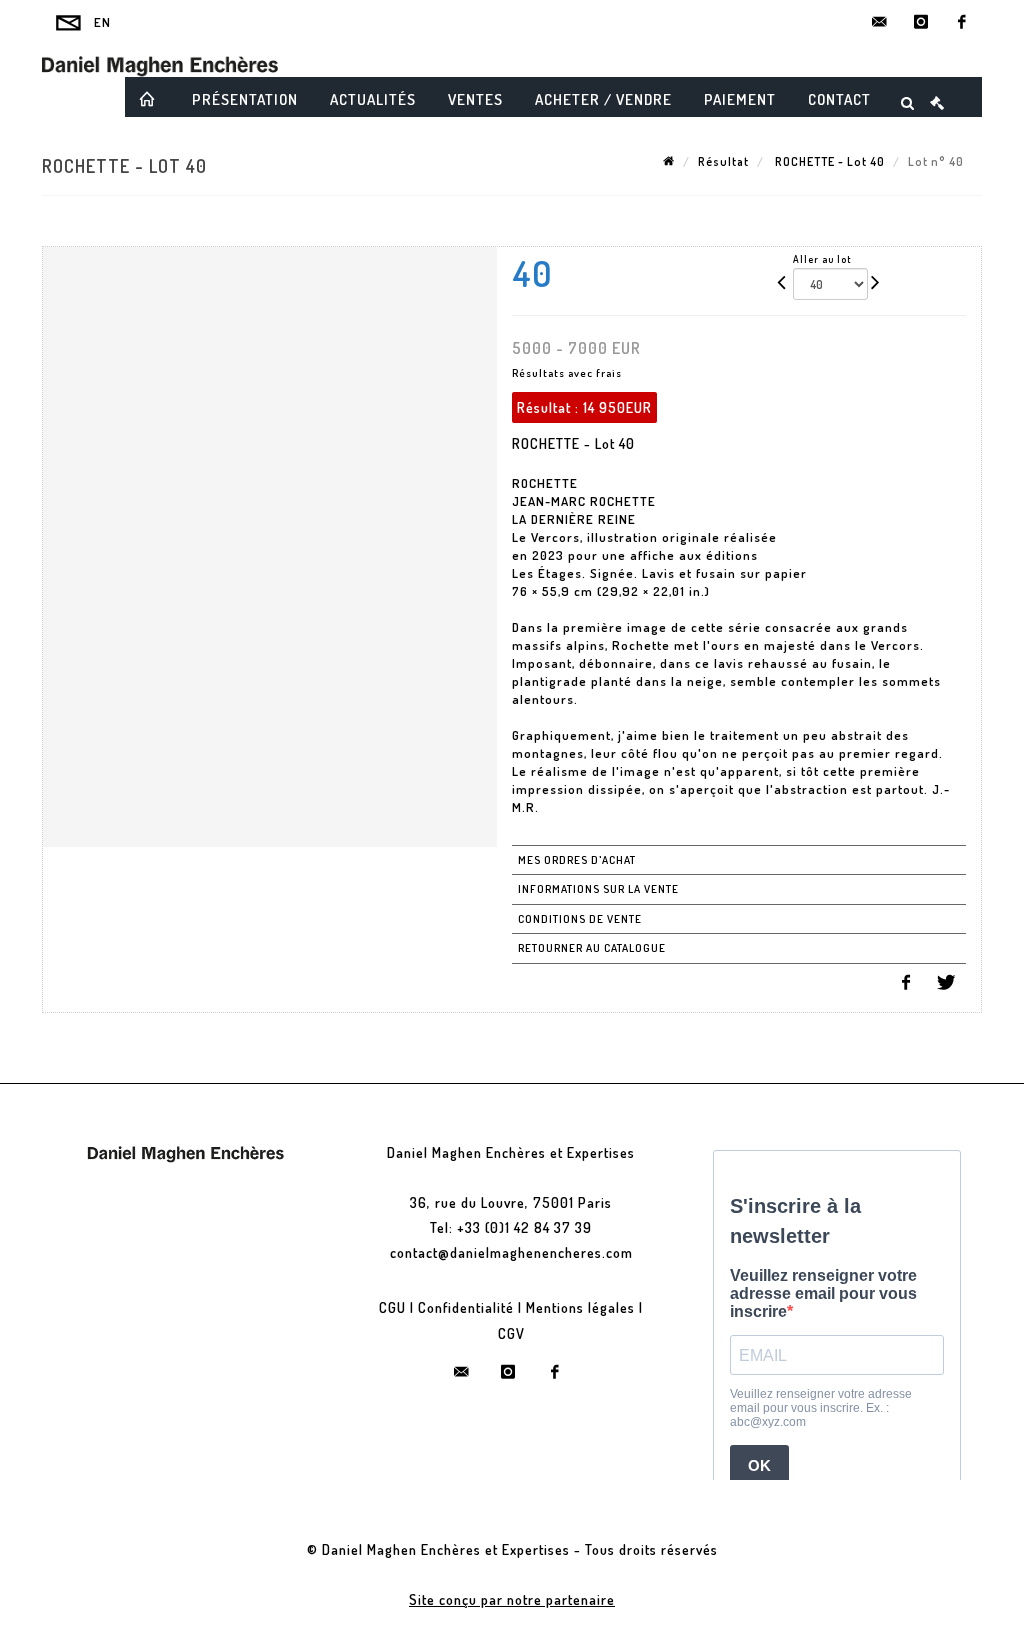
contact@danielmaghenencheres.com (511, 1252)
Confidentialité (466, 1307)
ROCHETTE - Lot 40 (828, 161)
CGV (511, 1333)
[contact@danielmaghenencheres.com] (880, 22)
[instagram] (921, 22)
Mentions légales (580, 1307)
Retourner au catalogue (592, 948)
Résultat (723, 161)
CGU (392, 1307)
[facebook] (962, 22)
